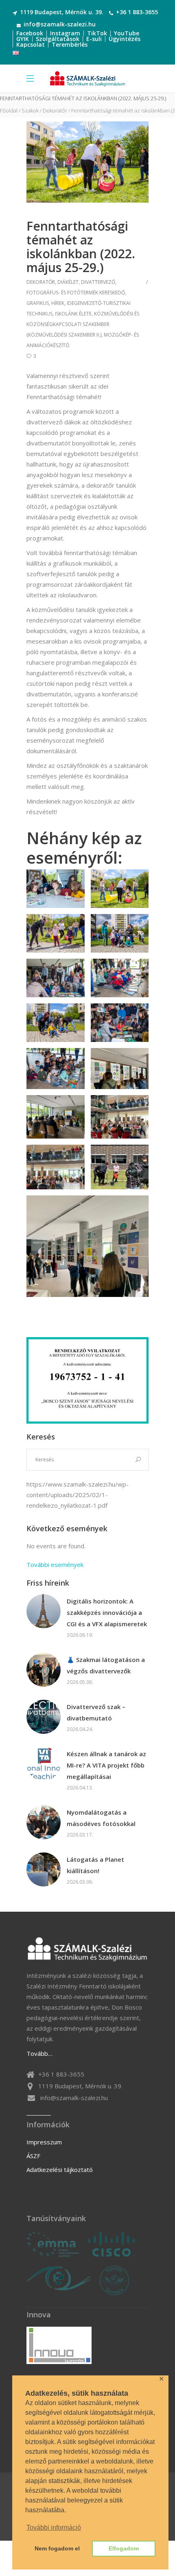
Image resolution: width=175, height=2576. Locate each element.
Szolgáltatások (58, 39)
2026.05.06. (80, 1682)
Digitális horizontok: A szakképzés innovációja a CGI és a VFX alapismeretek (107, 1612)
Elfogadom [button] (124, 2548)
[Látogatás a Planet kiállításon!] (44, 1869)
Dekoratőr (55, 111)
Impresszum (44, 2142)
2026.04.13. (80, 1788)
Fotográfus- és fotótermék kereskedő (76, 293)
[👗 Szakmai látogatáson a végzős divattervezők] (44, 1670)
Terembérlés (70, 44)
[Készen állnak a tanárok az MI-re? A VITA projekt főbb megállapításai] (44, 1764)
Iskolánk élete (73, 314)
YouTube (127, 33)
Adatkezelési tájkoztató (60, 2170)
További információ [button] (54, 2527)
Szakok (30, 111)
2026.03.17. (80, 1835)
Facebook (30, 33)
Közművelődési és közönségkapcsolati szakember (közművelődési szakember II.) (83, 324)
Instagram (65, 33)
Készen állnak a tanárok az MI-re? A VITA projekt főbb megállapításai (106, 1765)
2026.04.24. (80, 1729)
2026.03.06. (80, 1882)
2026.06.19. (80, 1635)
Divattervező (98, 282)
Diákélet (68, 282)
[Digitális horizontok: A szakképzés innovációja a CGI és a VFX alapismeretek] (44, 1611)
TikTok (97, 33)
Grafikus (38, 303)
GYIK (23, 39)
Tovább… (39, 2053)
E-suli (94, 39)
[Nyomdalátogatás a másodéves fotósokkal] (44, 1822)
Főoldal (9, 111)
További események (55, 1565)
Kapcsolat (31, 44)
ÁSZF (33, 2156)
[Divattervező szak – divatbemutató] (44, 1717)
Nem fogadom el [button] (57, 2548)
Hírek (58, 303)
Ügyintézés (125, 39)
